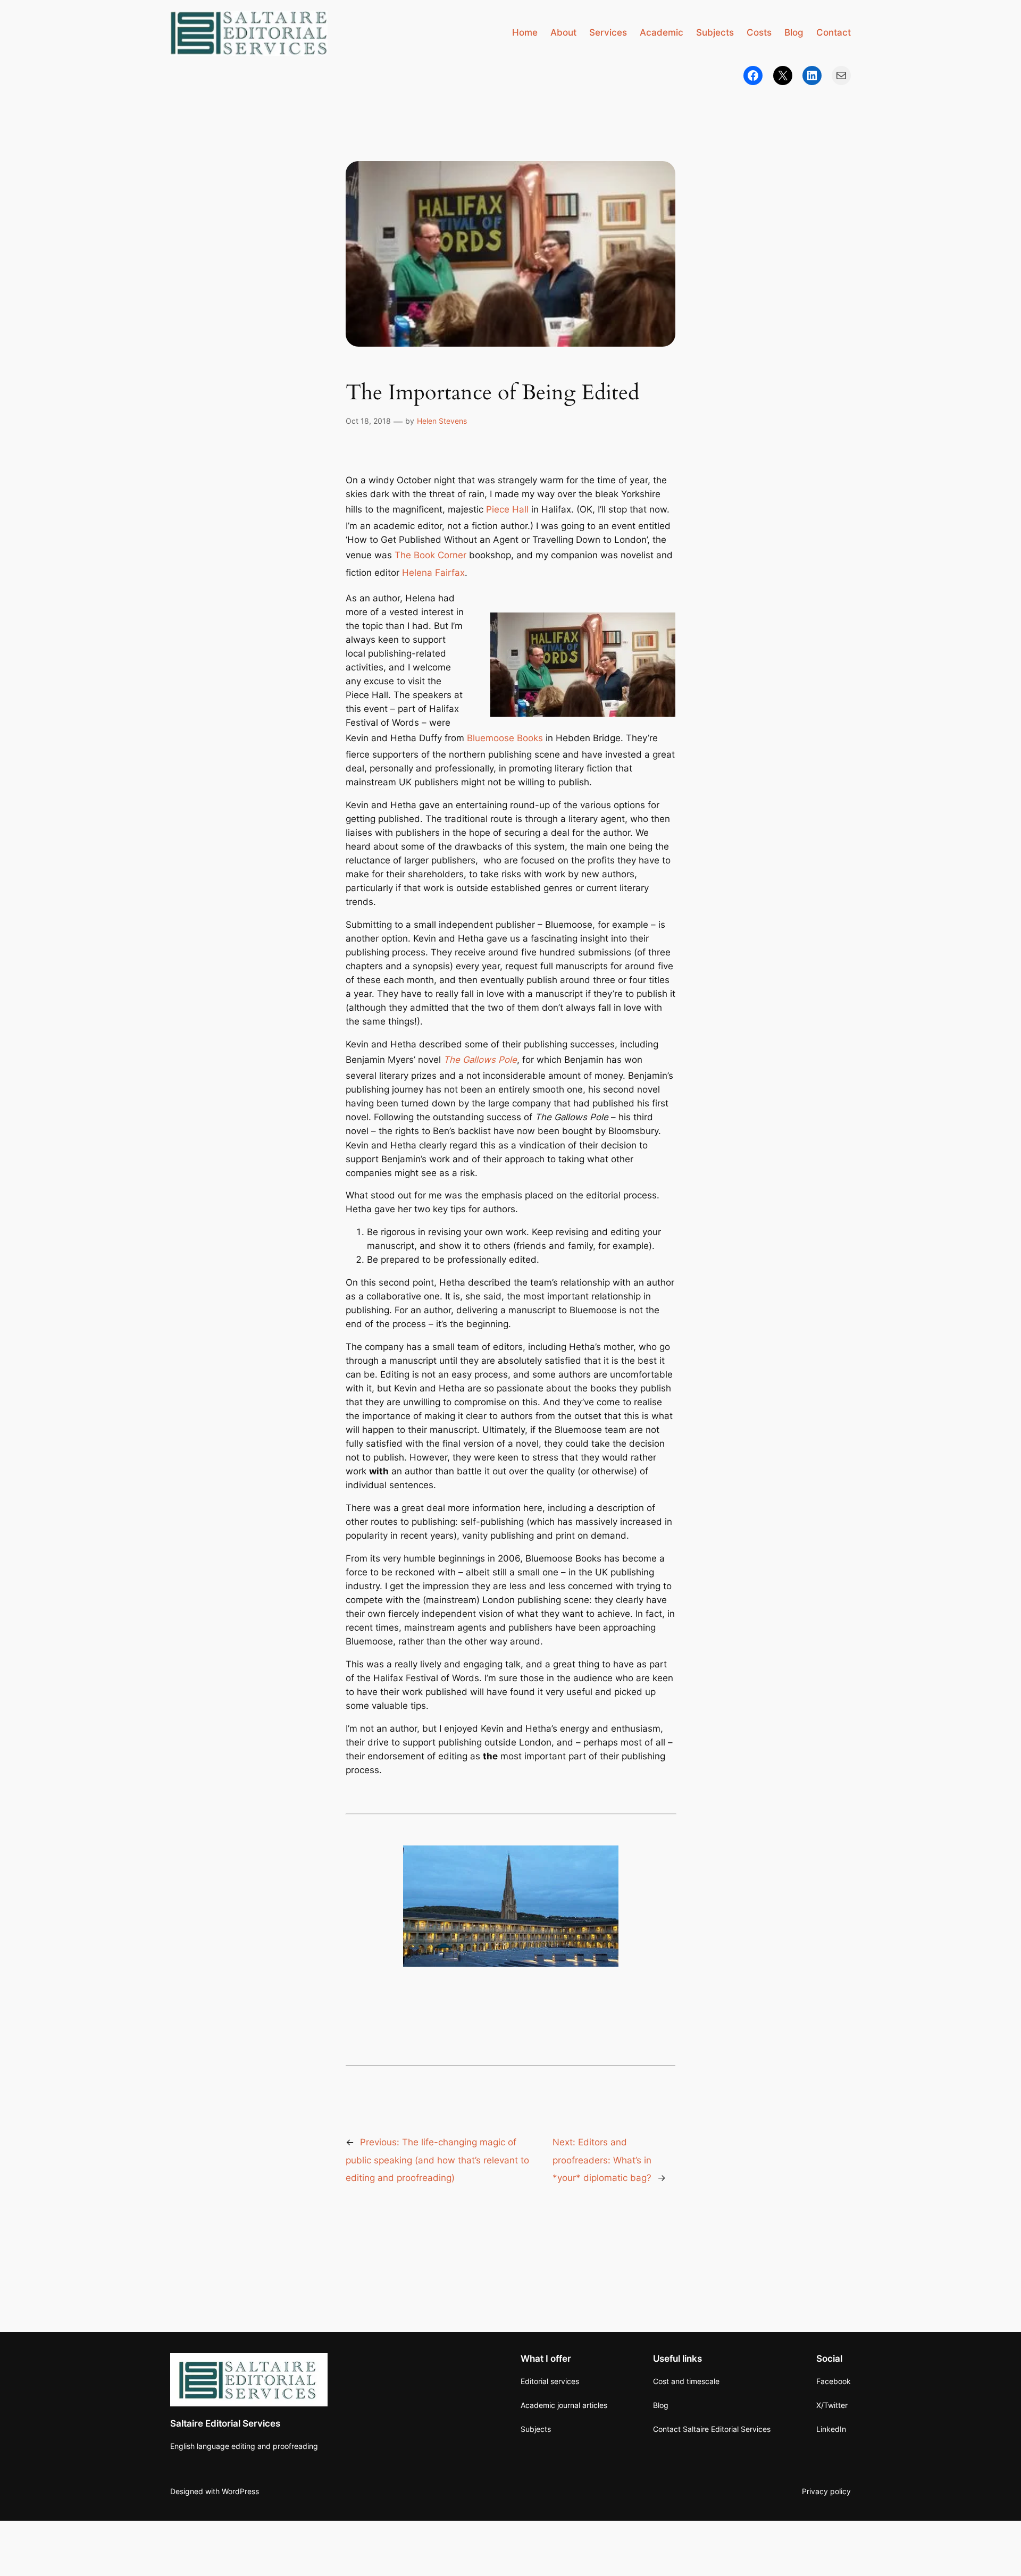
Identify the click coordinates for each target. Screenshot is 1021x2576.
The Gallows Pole (480, 1060)
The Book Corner (430, 555)
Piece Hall (507, 509)
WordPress (240, 2491)
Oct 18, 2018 (368, 421)
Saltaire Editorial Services (225, 2423)
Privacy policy (826, 2491)
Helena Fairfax (433, 573)
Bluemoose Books (505, 738)
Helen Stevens (442, 421)
